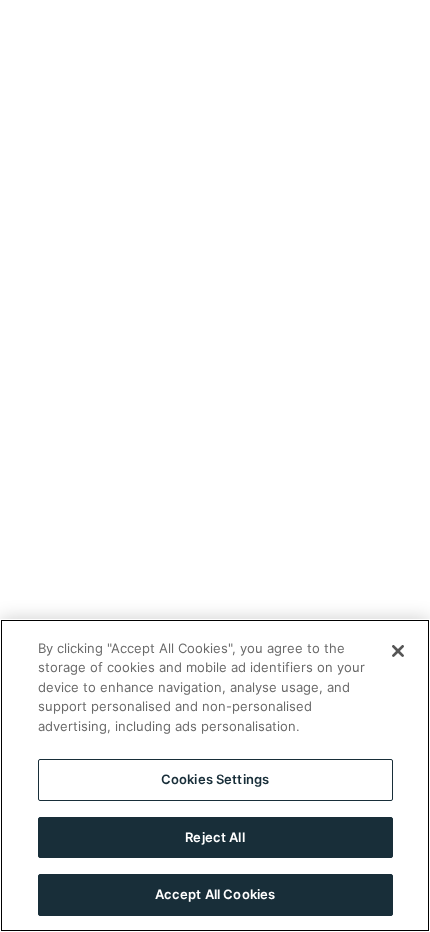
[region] (215, 775)
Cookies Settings (215, 779)
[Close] (398, 651)
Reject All (214, 837)
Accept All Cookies (215, 894)
